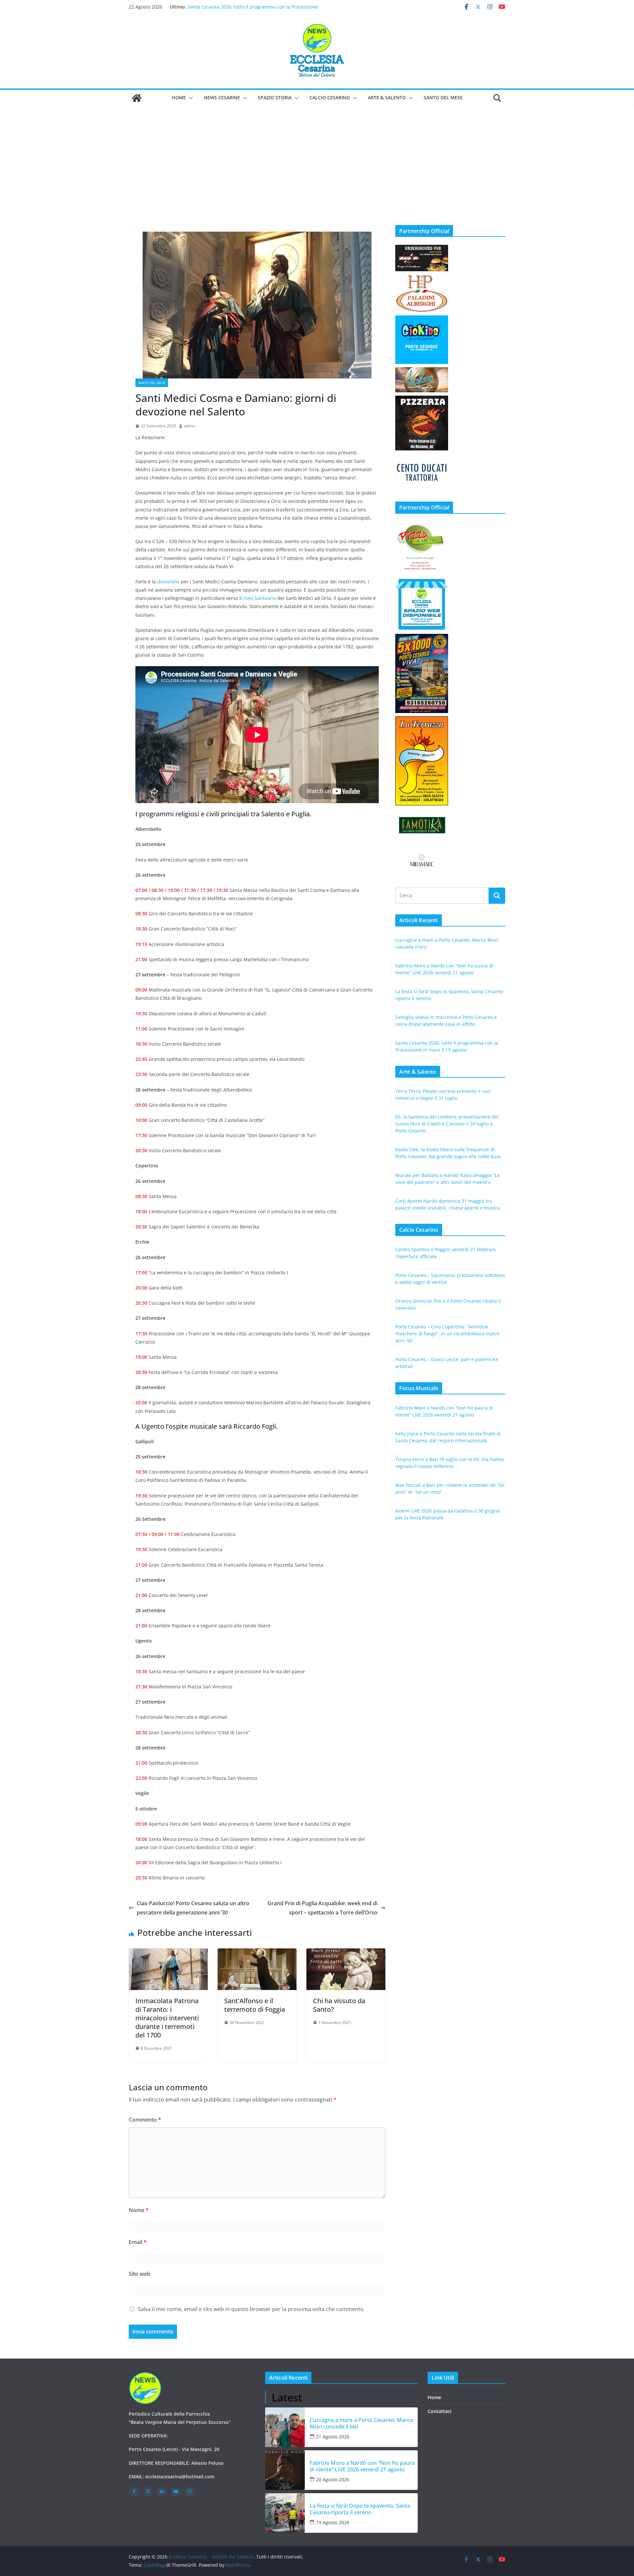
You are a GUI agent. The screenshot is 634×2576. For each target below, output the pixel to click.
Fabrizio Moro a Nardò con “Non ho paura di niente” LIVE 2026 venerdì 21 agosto (362, 2466)
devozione (168, 582)
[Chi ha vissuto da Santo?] (346, 1953)
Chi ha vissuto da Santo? (339, 2005)
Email (138, 2242)
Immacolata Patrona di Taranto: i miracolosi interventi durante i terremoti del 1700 (167, 2018)
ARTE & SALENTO (387, 98)
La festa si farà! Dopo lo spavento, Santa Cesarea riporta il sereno (360, 2509)
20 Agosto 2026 (333, 2479)
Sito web (140, 2274)
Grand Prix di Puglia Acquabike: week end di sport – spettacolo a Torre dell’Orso (322, 1908)
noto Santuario (260, 598)
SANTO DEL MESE (443, 98)
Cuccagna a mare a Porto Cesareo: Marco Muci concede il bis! (361, 2423)
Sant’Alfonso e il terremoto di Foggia (255, 2005)
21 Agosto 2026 (333, 2437)
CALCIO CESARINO (330, 98)
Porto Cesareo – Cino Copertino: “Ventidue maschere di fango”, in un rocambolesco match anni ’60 (447, 1334)
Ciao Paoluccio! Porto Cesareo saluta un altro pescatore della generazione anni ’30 (193, 1908)
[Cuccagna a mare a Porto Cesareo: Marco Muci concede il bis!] (285, 2427)
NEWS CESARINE (222, 98)
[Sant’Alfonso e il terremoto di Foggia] (257, 1953)
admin (190, 426)
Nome (139, 2210)
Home (179, 98)
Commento (145, 2120)
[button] (190, 98)
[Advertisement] (317, 156)
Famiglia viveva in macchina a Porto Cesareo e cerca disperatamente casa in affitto (245, 10)
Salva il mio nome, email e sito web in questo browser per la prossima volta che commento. (251, 2309)
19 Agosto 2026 (333, 2522)
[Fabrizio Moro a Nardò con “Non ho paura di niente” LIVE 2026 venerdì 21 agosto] (285, 2470)
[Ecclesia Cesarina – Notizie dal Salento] (137, 98)
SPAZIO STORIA (275, 98)
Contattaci (440, 2411)
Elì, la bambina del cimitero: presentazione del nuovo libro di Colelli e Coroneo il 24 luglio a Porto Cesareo (447, 1124)
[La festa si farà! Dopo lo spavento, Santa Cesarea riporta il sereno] (285, 2513)
